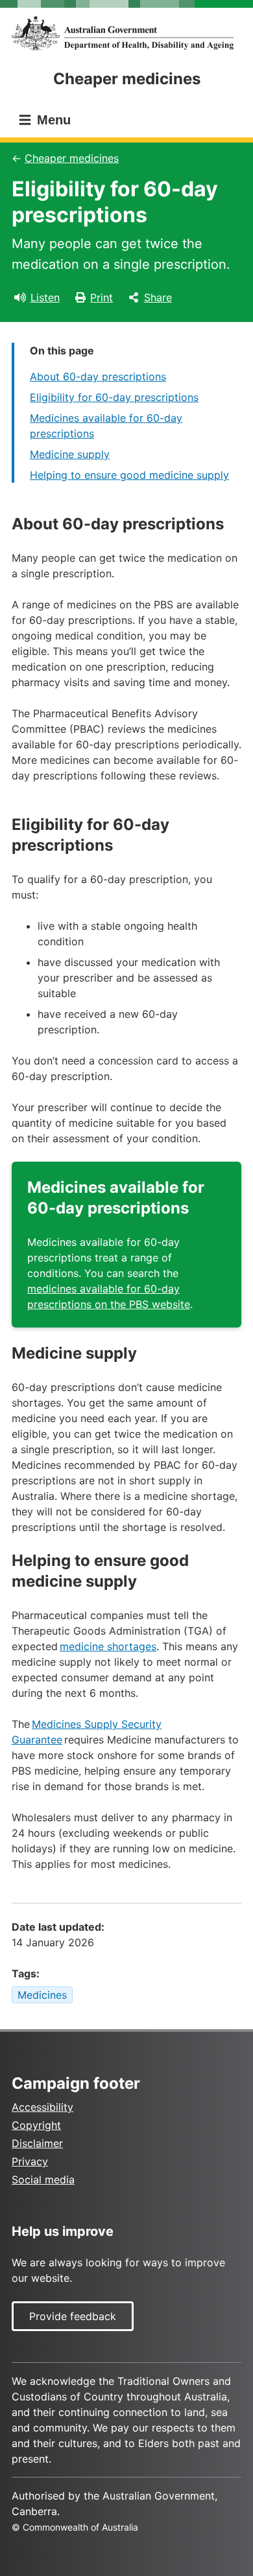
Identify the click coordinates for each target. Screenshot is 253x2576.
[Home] (126, 33)
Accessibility (42, 2107)
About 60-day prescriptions (98, 376)
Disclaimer (37, 2143)
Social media (43, 2179)
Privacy (30, 2161)
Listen (45, 297)
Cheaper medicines (72, 158)
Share (158, 297)
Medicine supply (70, 454)
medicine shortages (108, 1646)
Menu (52, 120)
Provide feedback (73, 2316)
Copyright (36, 2125)
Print (102, 297)
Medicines (42, 1995)
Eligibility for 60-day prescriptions (114, 397)
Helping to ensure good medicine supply (129, 475)
